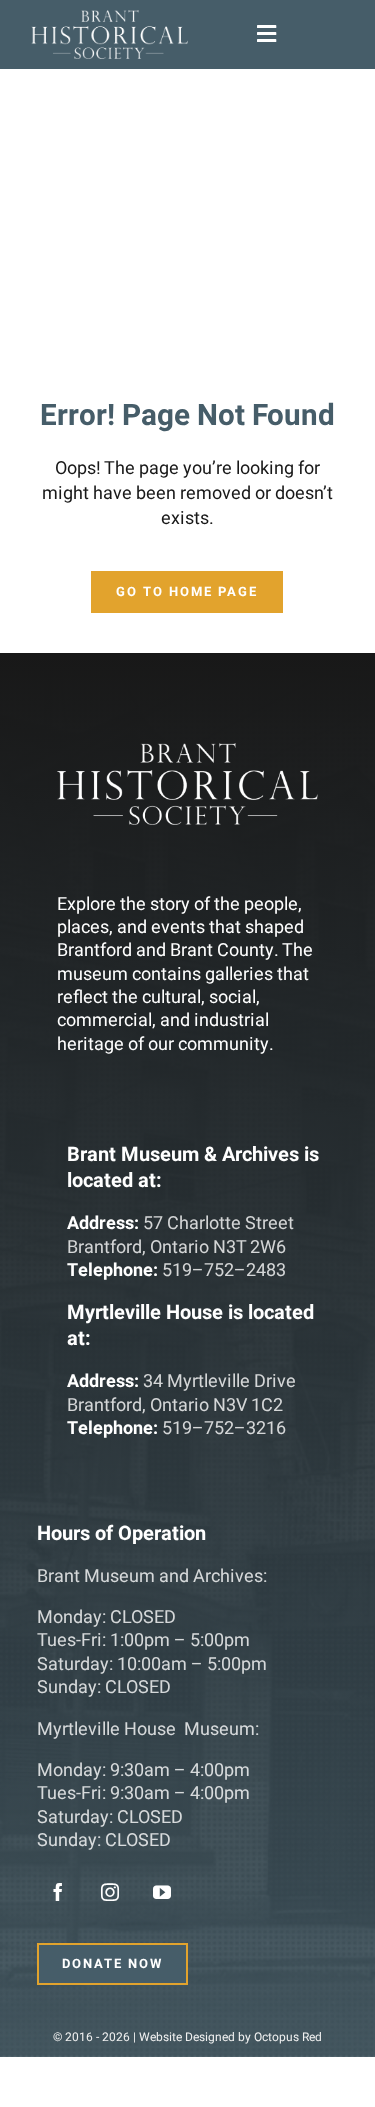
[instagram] (110, 1892)
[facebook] (58, 1892)
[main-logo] (109, 18)
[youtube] (162, 1892)
